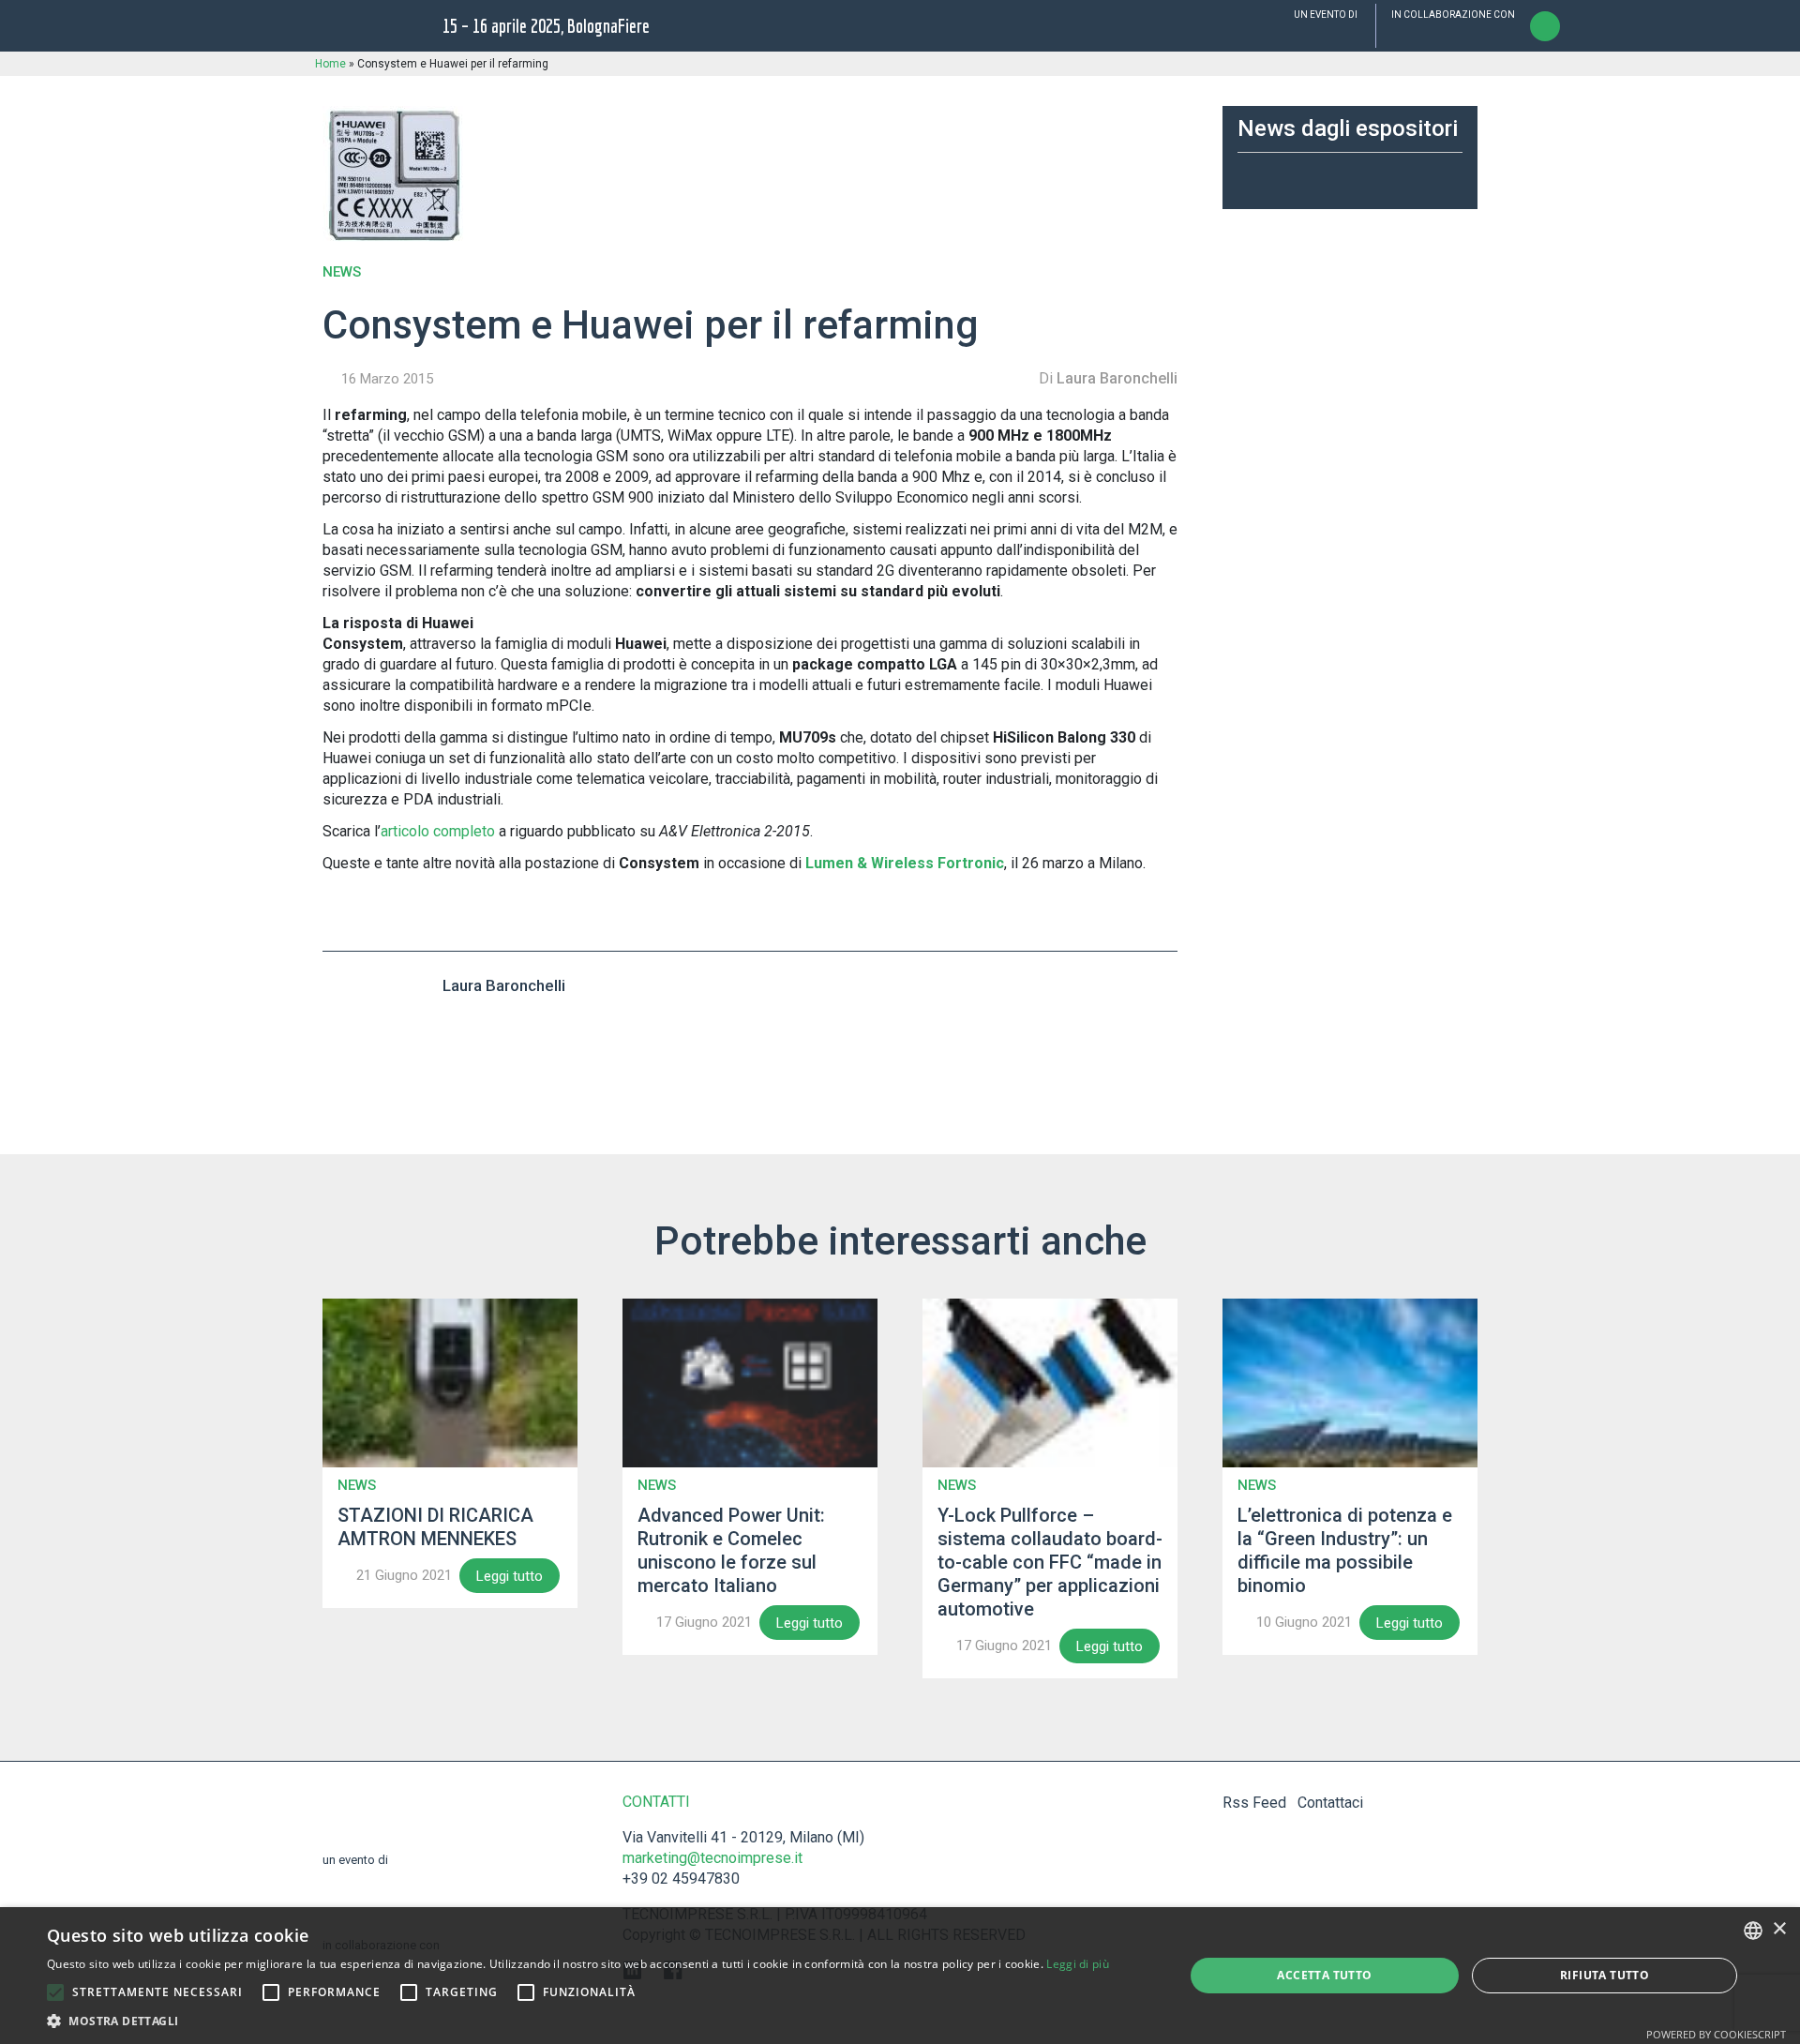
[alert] (900, 1976)
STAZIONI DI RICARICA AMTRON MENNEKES (435, 1527)
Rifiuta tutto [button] (1605, 1975)
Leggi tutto (510, 1576)
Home (330, 64)
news (342, 272)
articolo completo (438, 831)
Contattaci (1330, 1803)
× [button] (1779, 1929)
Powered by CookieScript (1716, 2034)
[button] (55, 1992)
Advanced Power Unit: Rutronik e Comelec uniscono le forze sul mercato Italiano (731, 1550)
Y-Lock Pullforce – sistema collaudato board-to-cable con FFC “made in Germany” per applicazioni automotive (1050, 1562)
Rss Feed (1254, 1803)
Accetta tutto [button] (1324, 1975)
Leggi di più (1078, 1964)
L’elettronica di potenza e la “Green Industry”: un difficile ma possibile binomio (1345, 1550)
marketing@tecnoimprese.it (712, 1858)
